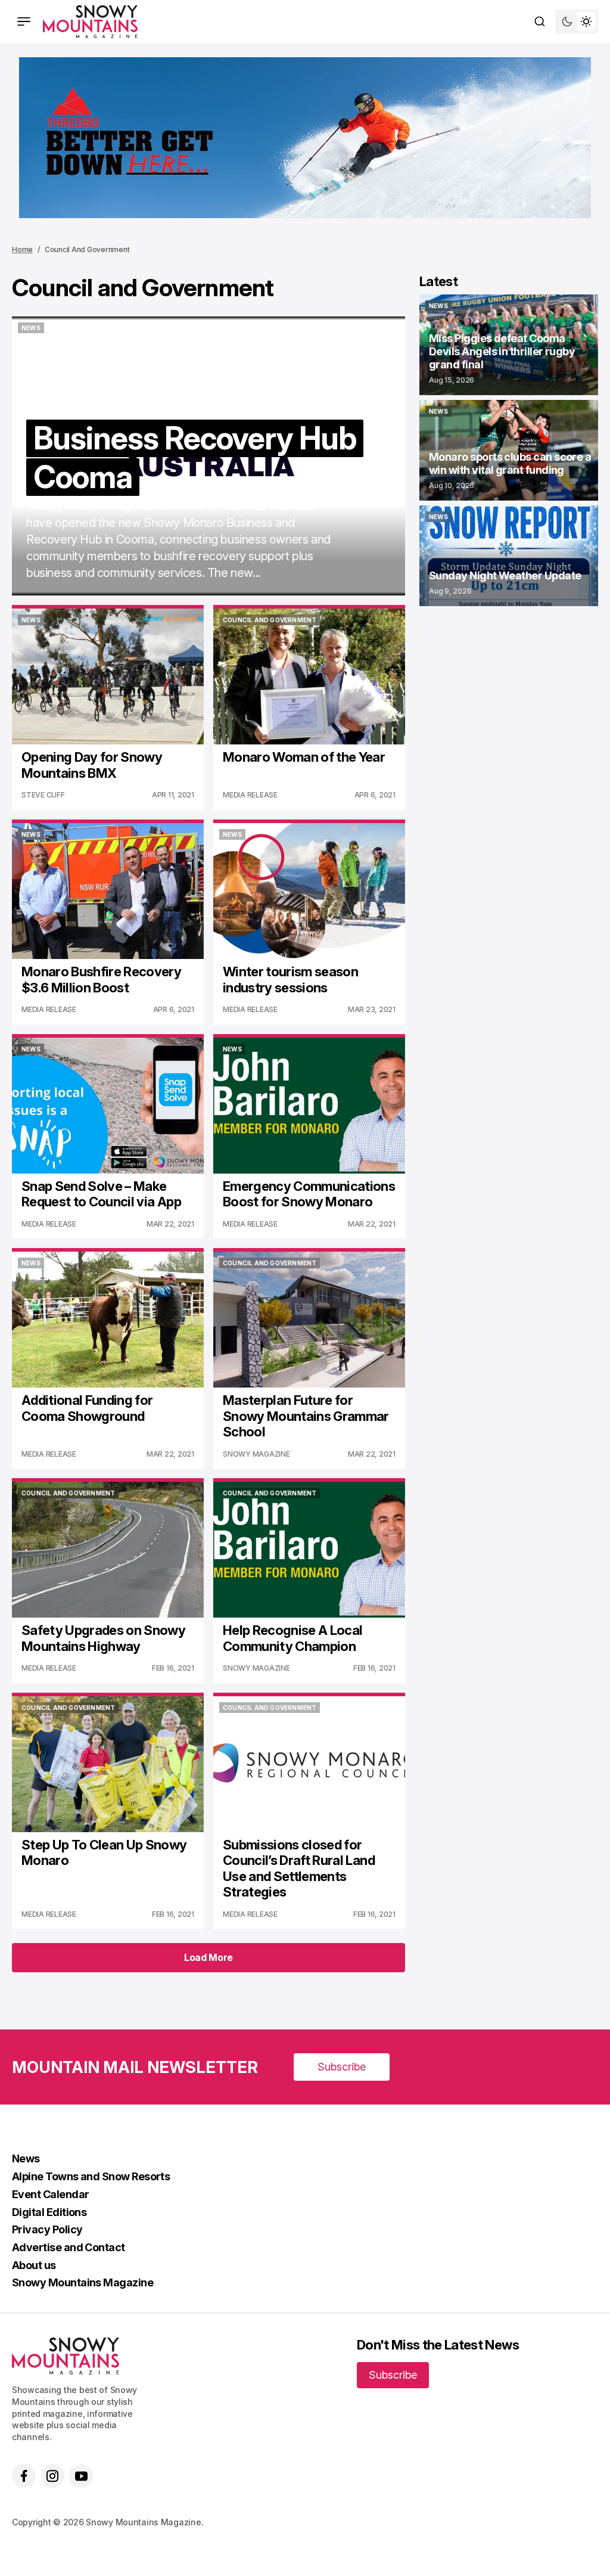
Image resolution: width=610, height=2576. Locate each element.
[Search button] (540, 21)
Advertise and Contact (69, 2247)
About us (34, 2265)
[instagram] (52, 2476)
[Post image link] (108, 676)
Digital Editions (49, 2212)
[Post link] (509, 345)
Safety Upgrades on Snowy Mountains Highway (103, 1638)
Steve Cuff (43, 795)
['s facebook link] (24, 2476)
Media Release (250, 795)
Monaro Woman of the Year (304, 757)
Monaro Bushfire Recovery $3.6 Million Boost (101, 979)
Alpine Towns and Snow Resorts (91, 2176)
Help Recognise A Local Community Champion (292, 1638)
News (26, 2158)
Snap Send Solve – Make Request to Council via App (101, 1194)
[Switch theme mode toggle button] (577, 21)
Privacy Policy (47, 2229)
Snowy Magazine (256, 1454)
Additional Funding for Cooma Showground (87, 1408)
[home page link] (90, 21)
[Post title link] (208, 456)
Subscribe (342, 2067)
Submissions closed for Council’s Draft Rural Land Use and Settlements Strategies (299, 1868)
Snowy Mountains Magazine (83, 2282)
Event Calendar (50, 2194)
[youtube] (81, 2476)
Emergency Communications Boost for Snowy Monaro (309, 1194)
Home (22, 249)
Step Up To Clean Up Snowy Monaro (104, 1852)
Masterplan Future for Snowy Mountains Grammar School (306, 1416)
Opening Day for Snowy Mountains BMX (92, 765)
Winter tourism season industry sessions (290, 979)
